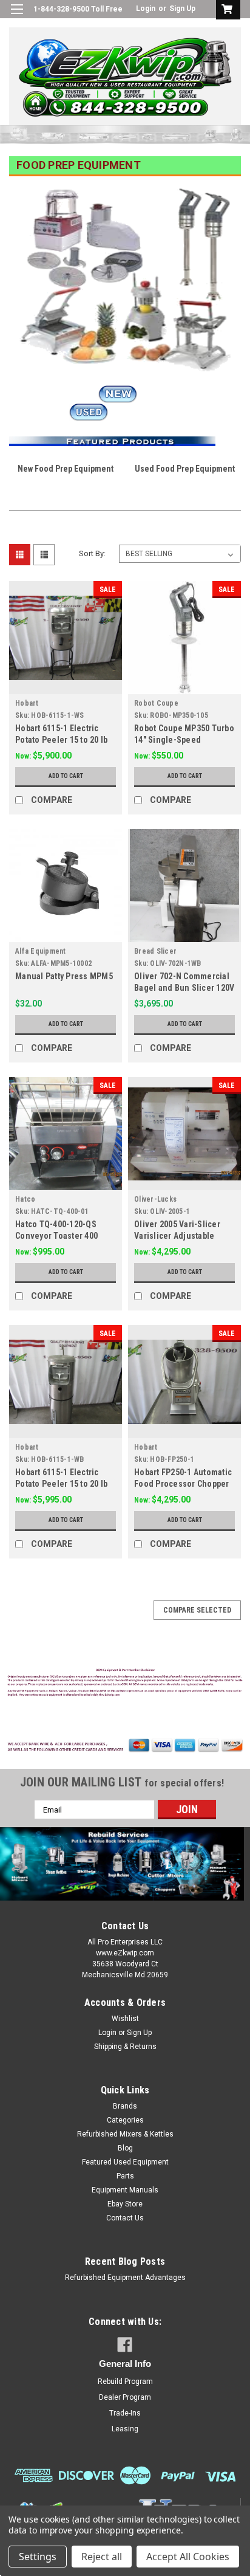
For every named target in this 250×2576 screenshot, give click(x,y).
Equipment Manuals (125, 2190)
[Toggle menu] (17, 17)
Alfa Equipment (41, 951)
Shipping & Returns (125, 2047)
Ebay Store (125, 2204)
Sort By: (92, 553)
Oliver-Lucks (155, 1199)
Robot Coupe (156, 703)
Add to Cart (66, 776)
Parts (125, 2176)
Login (146, 9)
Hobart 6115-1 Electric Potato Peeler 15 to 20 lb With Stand (61, 740)
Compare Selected (197, 1610)
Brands (125, 2106)
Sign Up (182, 9)
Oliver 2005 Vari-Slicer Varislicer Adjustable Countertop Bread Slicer (180, 1236)
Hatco (25, 1199)
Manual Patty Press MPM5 (64, 976)
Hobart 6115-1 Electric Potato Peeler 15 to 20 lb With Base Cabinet (61, 1484)
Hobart (27, 703)
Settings (38, 2557)
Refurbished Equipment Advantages (125, 2278)
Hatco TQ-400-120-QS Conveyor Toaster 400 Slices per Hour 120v (56, 1236)
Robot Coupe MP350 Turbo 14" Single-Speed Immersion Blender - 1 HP (184, 740)
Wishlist (125, 2019)
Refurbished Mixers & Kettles (125, 2134)
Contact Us (125, 2218)
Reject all (102, 2557)
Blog (125, 2148)
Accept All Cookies (188, 2557)
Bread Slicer (155, 951)
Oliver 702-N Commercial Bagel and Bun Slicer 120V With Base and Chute (184, 988)
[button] (125, 1684)
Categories (125, 2120)
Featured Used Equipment (125, 2162)
